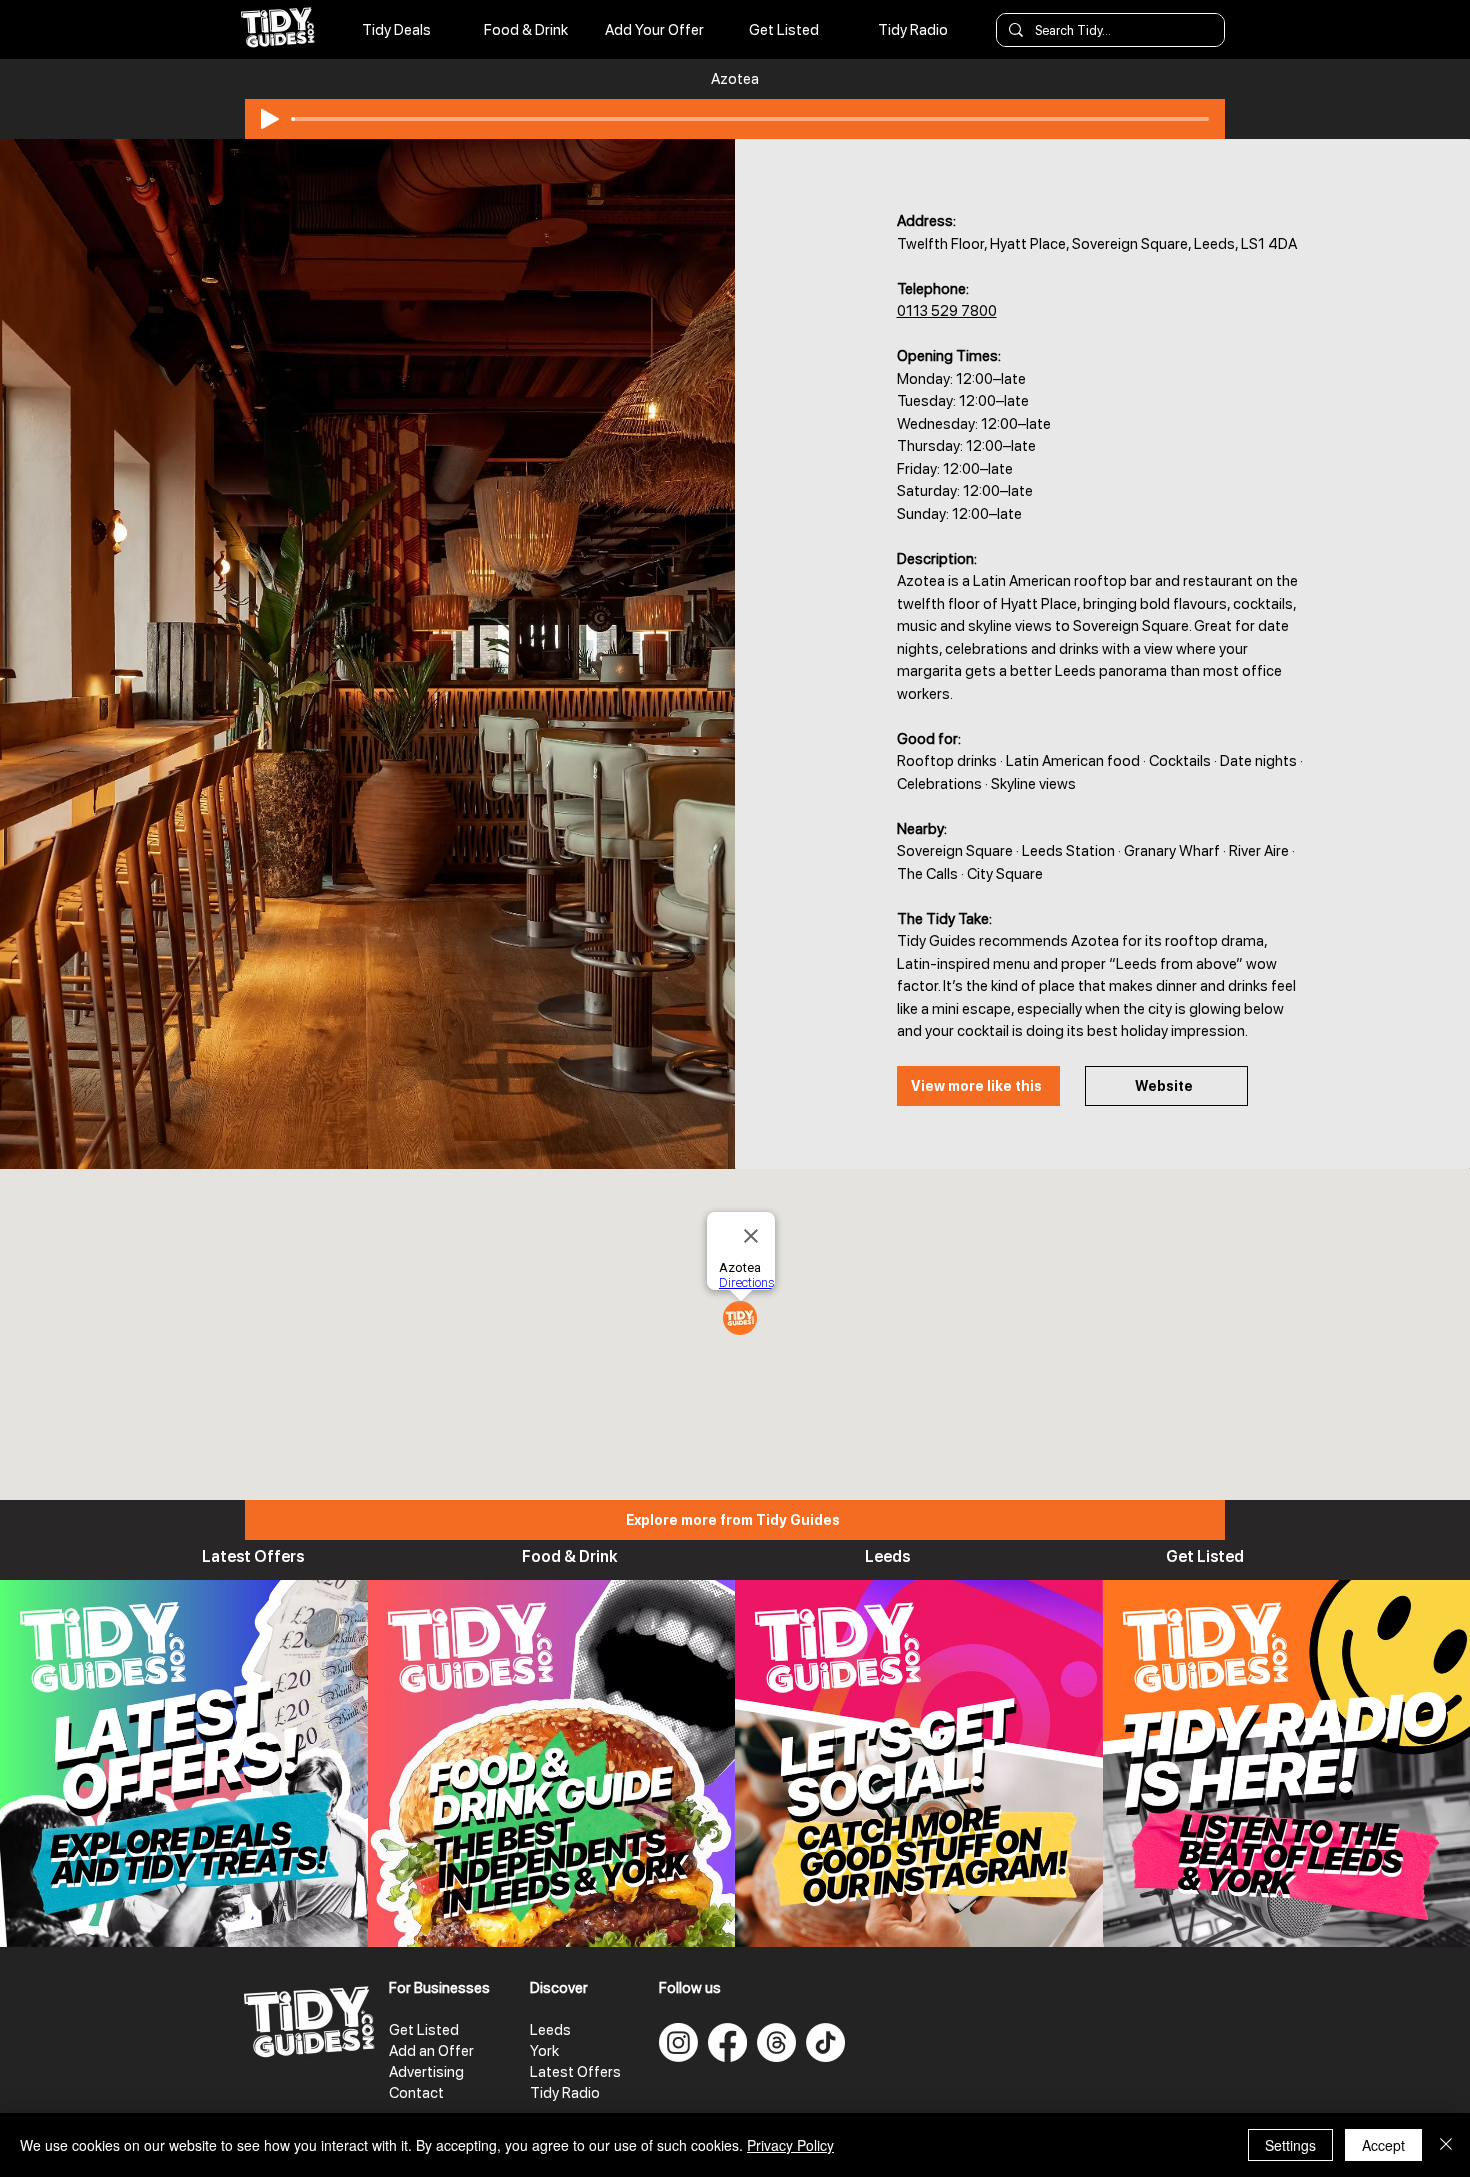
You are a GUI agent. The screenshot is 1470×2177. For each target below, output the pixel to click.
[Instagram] (678, 2042)
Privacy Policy (790, 2145)
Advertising (426, 2072)
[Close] (1446, 2145)
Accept (1383, 2145)
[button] (912, 30)
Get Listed (424, 2030)
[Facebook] (727, 2042)
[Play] (270, 119)
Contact (416, 2093)
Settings (1290, 2145)
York (544, 2051)
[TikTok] (825, 2042)
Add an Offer (431, 2051)
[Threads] (776, 2042)
